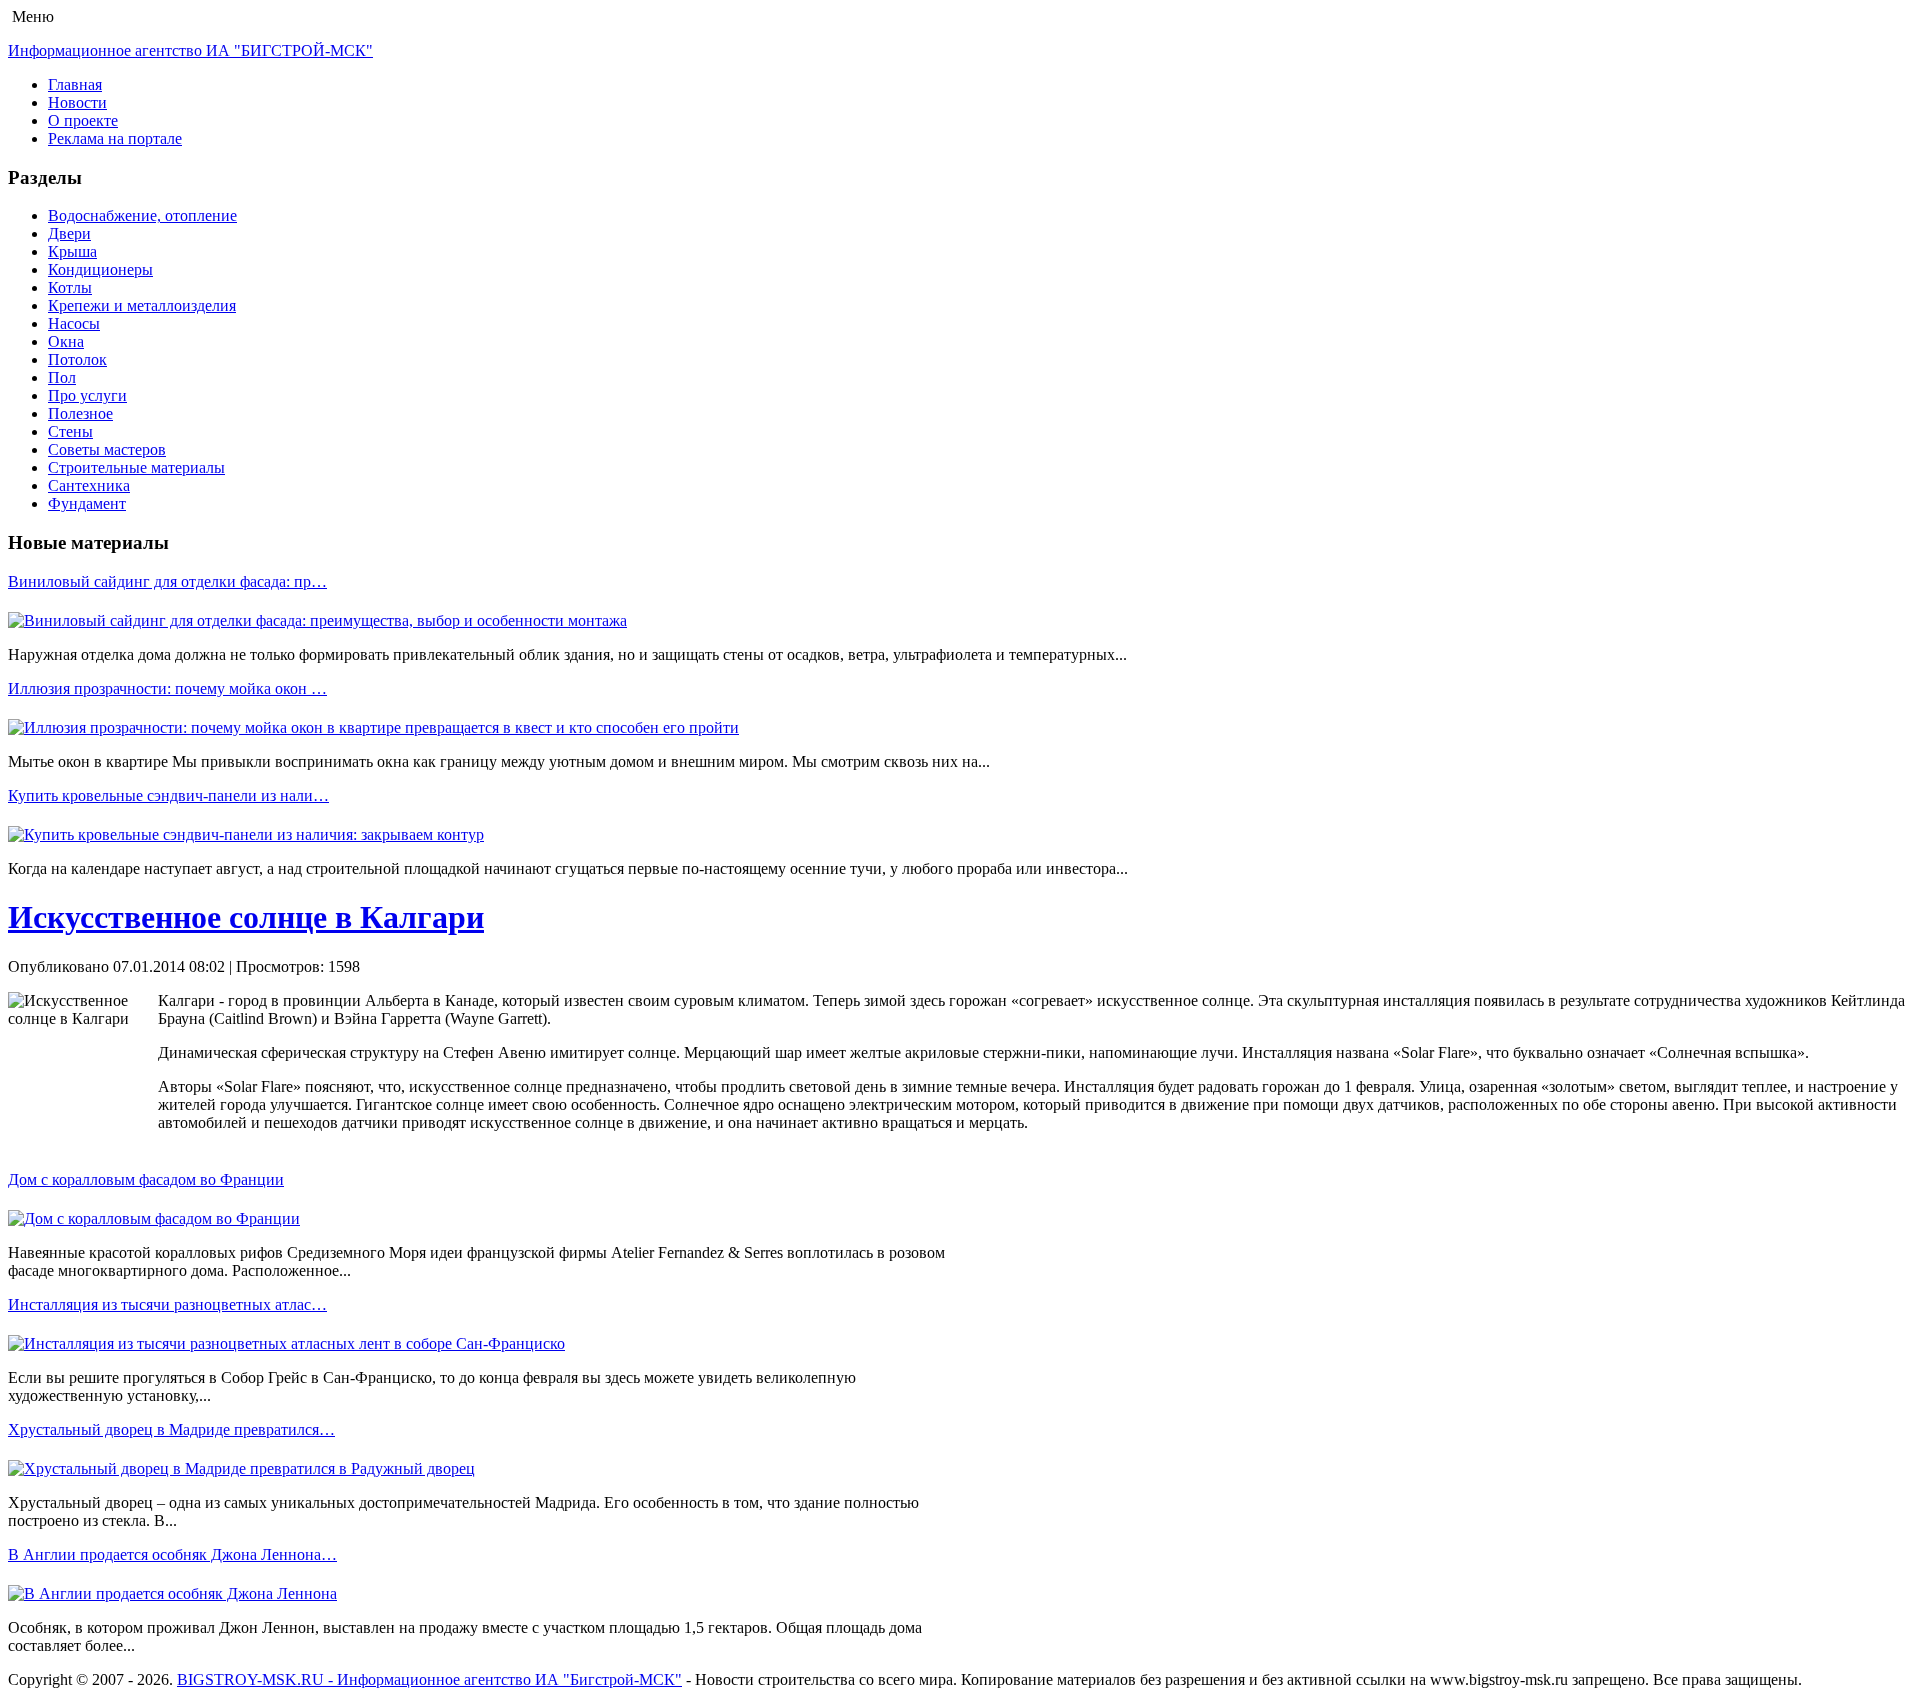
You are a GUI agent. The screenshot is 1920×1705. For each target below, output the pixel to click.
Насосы (74, 323)
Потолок (77, 359)
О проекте (83, 120)
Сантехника (89, 485)
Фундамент (87, 503)
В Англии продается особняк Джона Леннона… (172, 1554)
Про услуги (87, 395)
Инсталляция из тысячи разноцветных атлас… (167, 1304)
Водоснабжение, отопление (142, 215)
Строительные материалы (136, 467)
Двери (69, 233)
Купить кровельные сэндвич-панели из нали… (168, 795)
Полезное (80, 413)
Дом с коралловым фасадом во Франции (146, 1179)
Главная (75, 84)
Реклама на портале (115, 138)
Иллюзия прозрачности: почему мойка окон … (167, 688)
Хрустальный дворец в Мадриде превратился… (171, 1429)
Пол (62, 377)
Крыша (72, 251)
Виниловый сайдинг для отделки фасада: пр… (167, 581)
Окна (66, 341)
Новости (77, 102)
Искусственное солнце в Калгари (246, 917)
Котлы (70, 287)
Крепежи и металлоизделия (142, 305)
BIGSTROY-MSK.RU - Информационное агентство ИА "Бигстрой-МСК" (429, 1679)
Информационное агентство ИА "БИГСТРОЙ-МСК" (190, 50)
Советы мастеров (107, 449)
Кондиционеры (100, 269)
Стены (70, 431)
